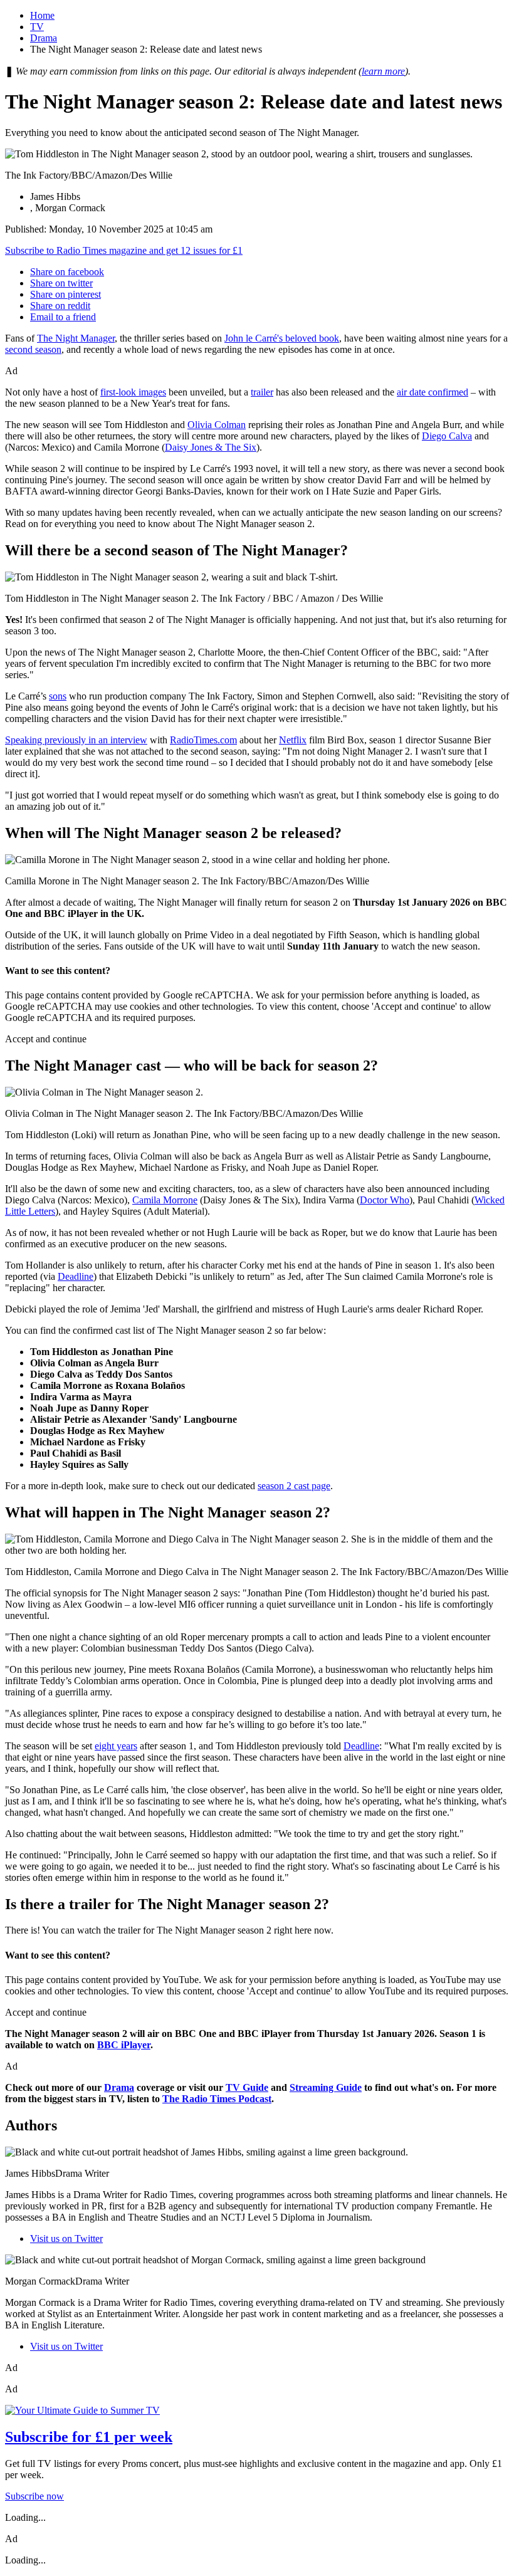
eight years (116, 1746)
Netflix (293, 740)
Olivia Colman (217, 425)
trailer (262, 392)
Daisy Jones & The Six (211, 447)
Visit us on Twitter (66, 2238)
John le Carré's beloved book (282, 338)
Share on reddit (60, 306)
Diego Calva (447, 436)
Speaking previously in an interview (76, 740)
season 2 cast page (294, 1486)
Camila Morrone (165, 1200)
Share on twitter (61, 283)
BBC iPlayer (124, 2045)
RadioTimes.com (203, 740)
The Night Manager (76, 338)
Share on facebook (67, 272)
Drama (44, 38)
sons (58, 696)
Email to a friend (63, 317)
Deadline (76, 1276)
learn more (383, 71)
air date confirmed (433, 392)
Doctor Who (385, 1200)
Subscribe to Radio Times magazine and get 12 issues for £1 (124, 250)
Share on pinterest (66, 294)
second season (33, 349)
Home (42, 15)
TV (37, 27)
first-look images (133, 392)
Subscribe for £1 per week (89, 2437)
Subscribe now (34, 2496)
